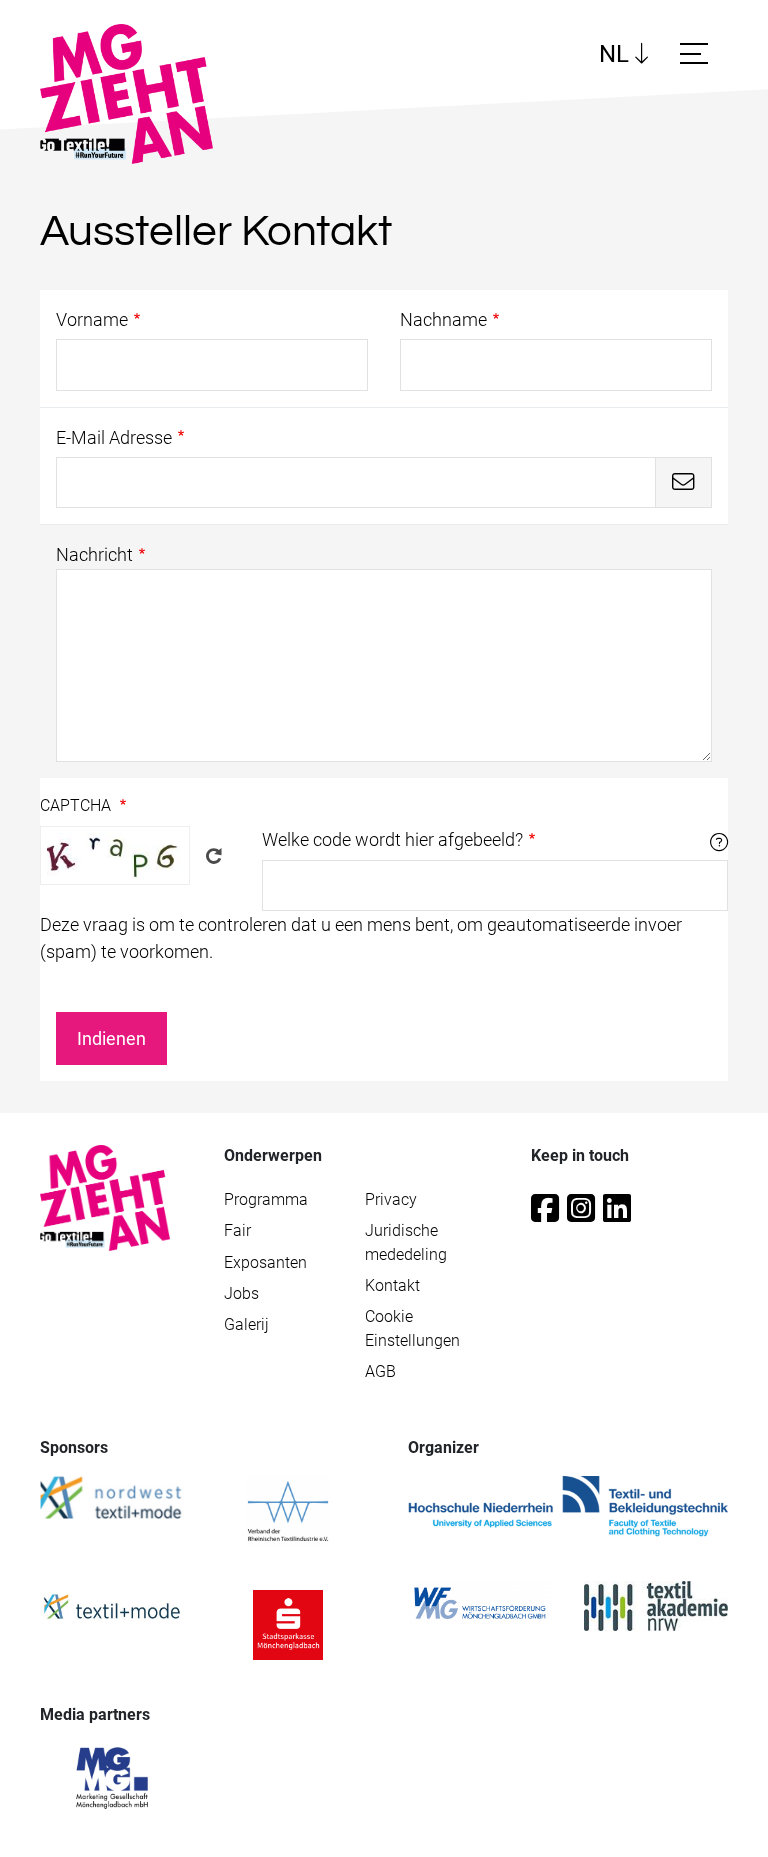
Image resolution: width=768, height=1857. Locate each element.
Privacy (391, 1200)
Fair (237, 1231)
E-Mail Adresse (114, 437)
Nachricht (94, 554)
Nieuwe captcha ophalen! (214, 856)
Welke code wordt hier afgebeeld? (392, 839)
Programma (266, 1200)
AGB (380, 1372)
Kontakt (392, 1286)
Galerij (246, 1325)
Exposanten (265, 1263)
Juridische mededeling (406, 1242)
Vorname (92, 319)
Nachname (443, 319)
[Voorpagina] (105, 1196)
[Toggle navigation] (697, 53)
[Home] (134, 94)
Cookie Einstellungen (412, 1328)
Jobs (241, 1294)
